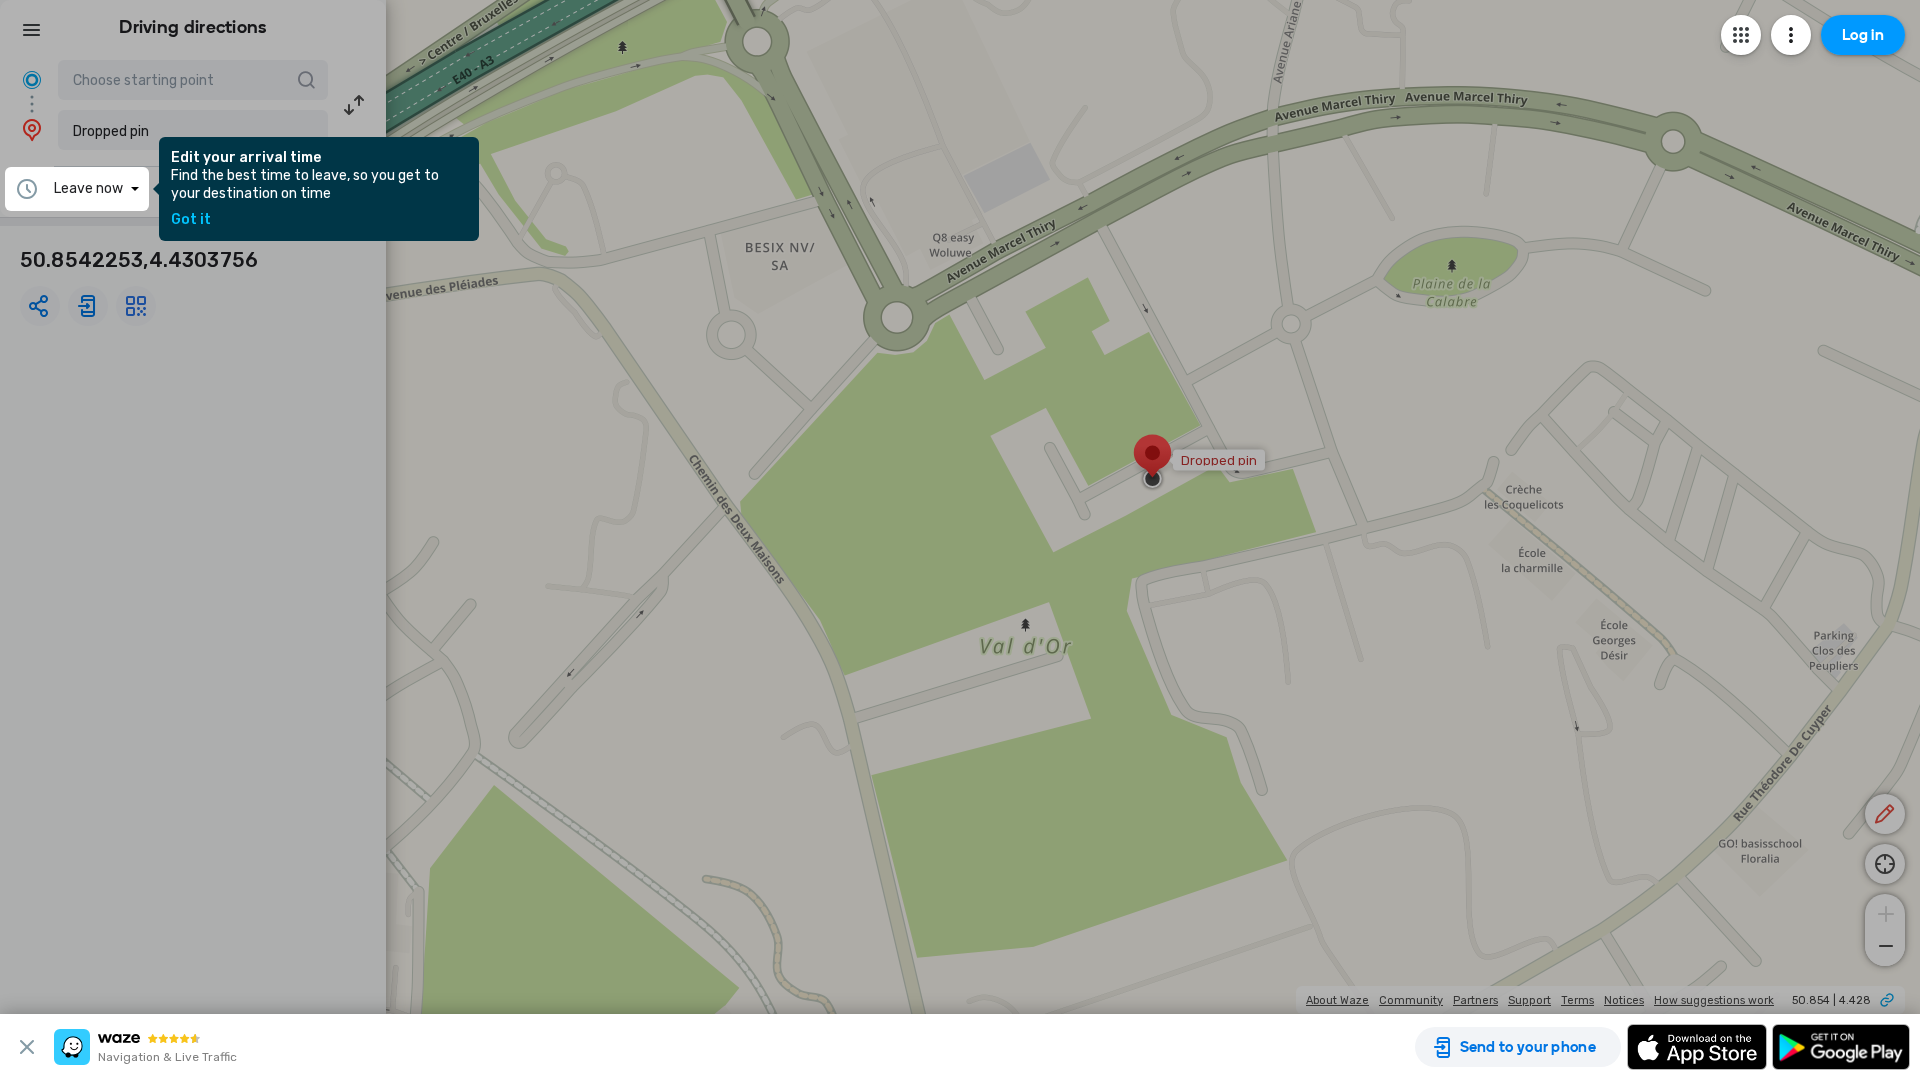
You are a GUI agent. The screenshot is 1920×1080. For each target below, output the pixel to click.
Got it (191, 220)
